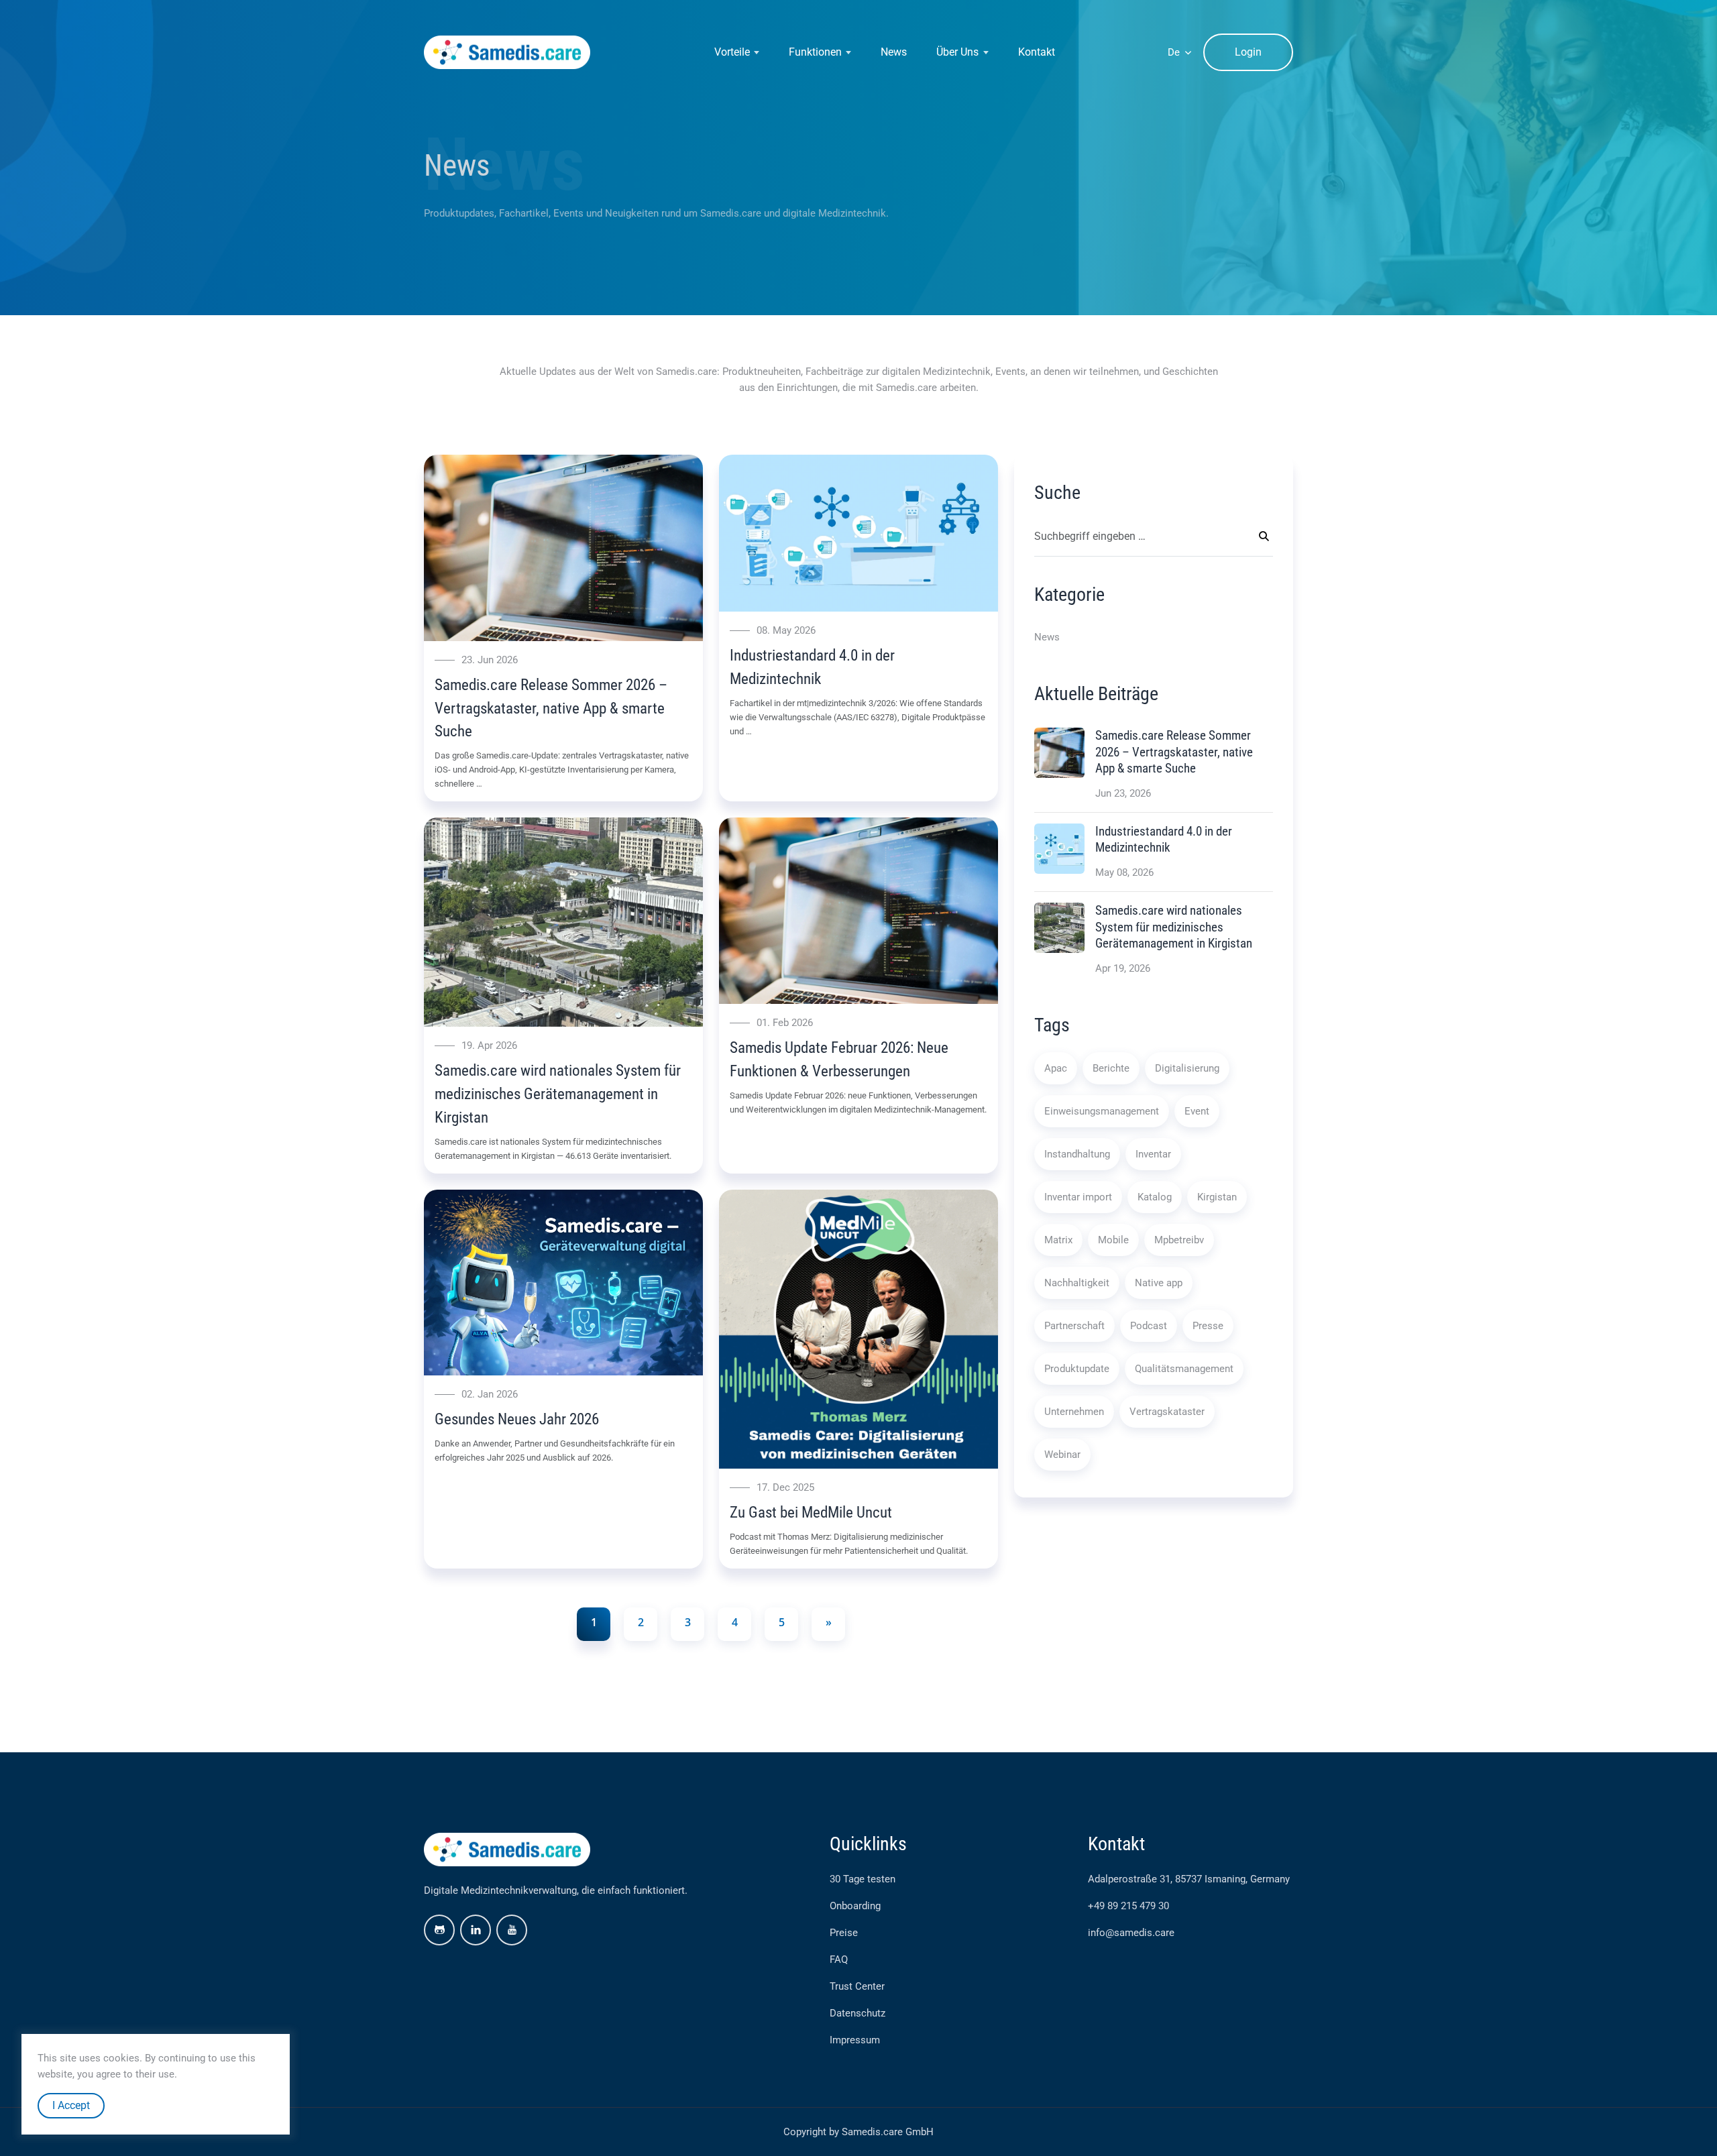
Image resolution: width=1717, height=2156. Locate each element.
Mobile (1113, 1240)
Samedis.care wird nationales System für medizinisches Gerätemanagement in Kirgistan (558, 1094)
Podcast (1149, 1326)
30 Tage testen (863, 1879)
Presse (1208, 1326)
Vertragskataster (1167, 1412)
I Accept (71, 2105)
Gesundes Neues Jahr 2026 (517, 1419)
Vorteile (732, 52)
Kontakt (1037, 52)
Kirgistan (1217, 1197)
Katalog (1155, 1197)
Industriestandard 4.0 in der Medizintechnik (1164, 839)
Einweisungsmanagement (1102, 1111)
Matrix (1058, 1240)
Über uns (957, 52)
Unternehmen (1074, 1412)
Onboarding (855, 1906)
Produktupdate (1077, 1369)
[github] (439, 1930)
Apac (1056, 1068)
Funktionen (815, 52)
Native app (1159, 1283)
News (894, 52)
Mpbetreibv (1179, 1240)
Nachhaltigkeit (1077, 1283)
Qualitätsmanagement (1184, 1369)
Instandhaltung (1077, 1154)
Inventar (1153, 1154)
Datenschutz (857, 2013)
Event (1197, 1111)
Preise (844, 1933)
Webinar (1062, 1455)
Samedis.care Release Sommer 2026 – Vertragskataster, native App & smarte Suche (551, 708)
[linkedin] (476, 1930)
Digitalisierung (1187, 1068)
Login (1248, 52)
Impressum (855, 2040)
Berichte (1111, 1068)
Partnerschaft (1074, 1326)
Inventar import (1078, 1197)
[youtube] (512, 1930)
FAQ (839, 1960)
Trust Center (857, 1986)
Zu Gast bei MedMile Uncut (811, 1512)
